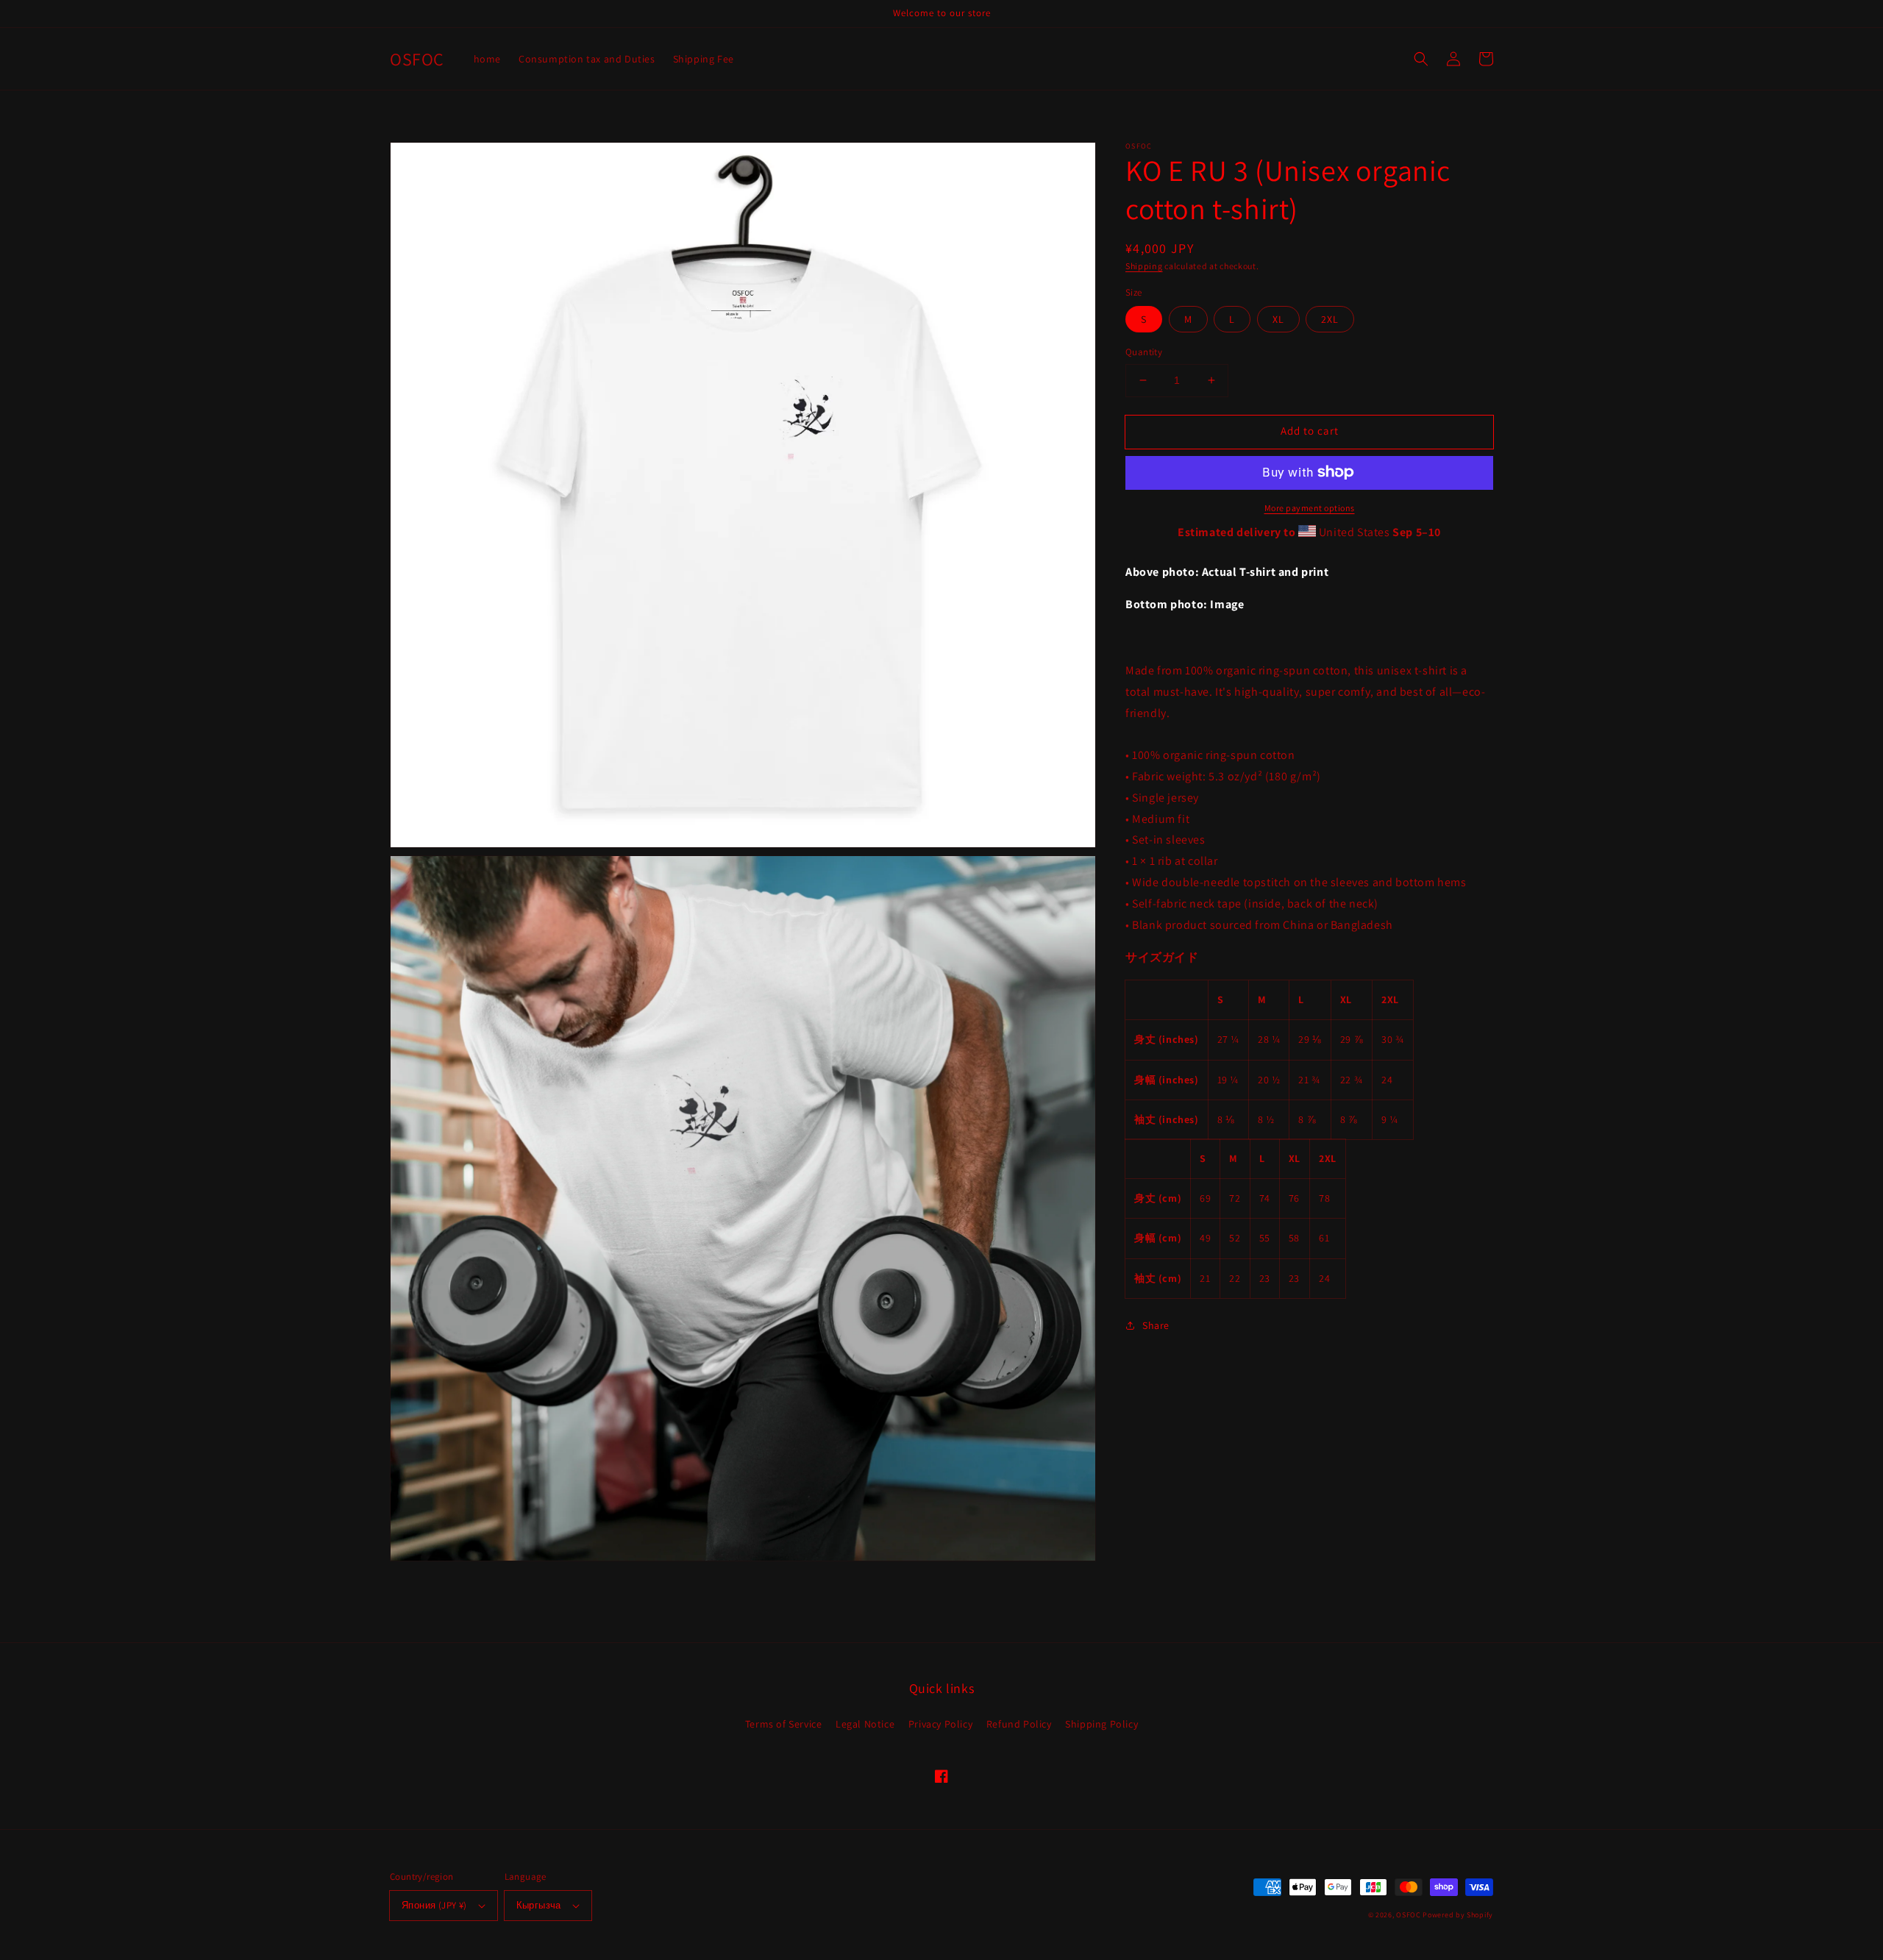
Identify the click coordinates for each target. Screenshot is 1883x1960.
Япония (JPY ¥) (434, 1905)
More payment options (1310, 507)
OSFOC (1409, 1915)
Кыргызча (539, 1905)
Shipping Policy (1101, 1724)
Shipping (1144, 266)
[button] (1421, 59)
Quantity (1144, 352)
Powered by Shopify (1458, 1915)
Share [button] (1156, 1325)
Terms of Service (784, 1724)
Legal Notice (865, 1724)
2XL (1330, 319)
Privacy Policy (940, 1724)
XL (1278, 319)
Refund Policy (1019, 1724)
